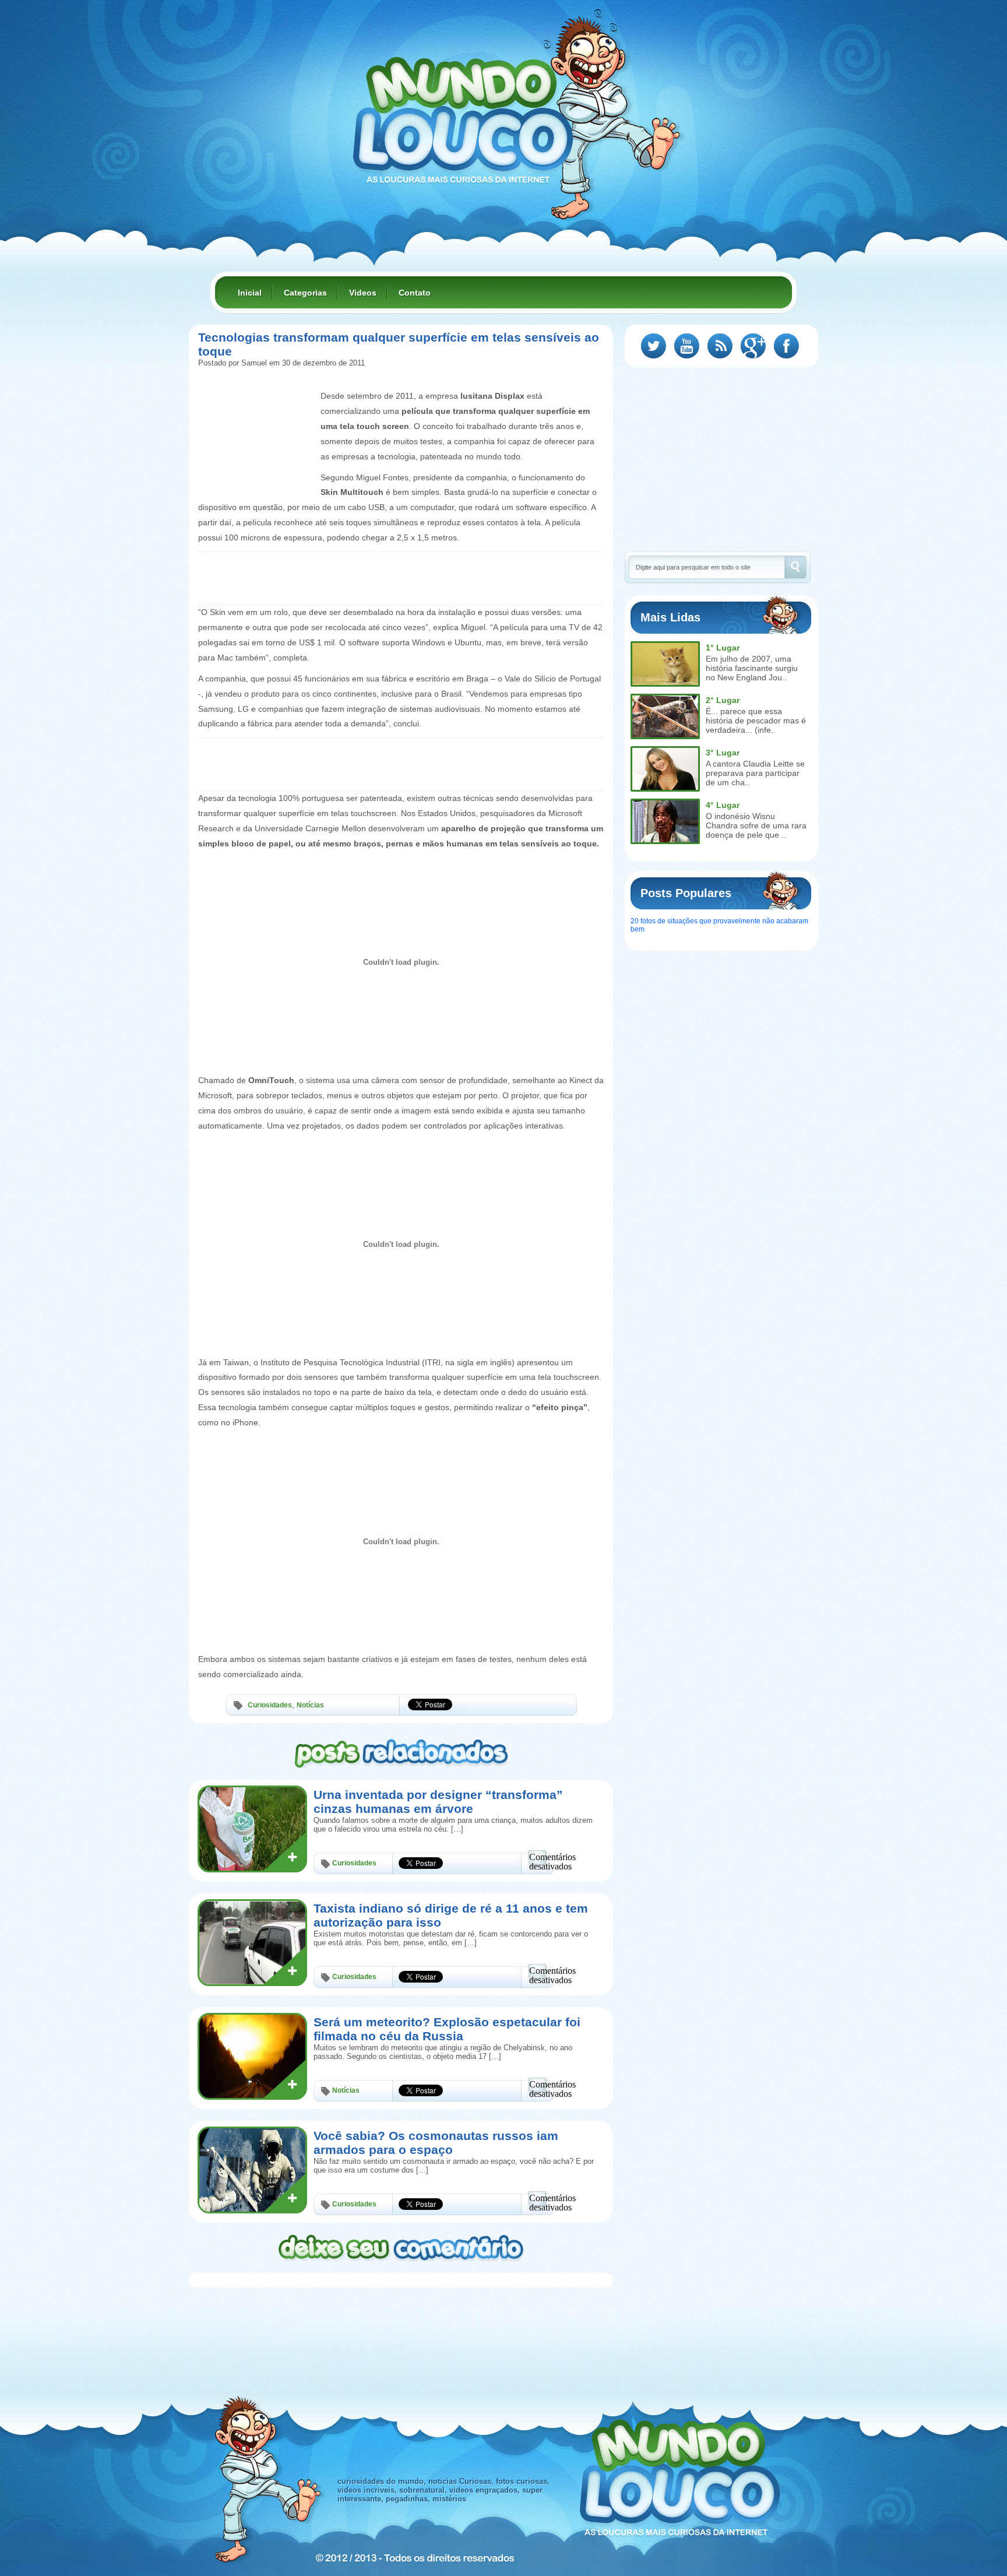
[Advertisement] (256, 415)
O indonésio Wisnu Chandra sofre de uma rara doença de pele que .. (756, 825)
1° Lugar (723, 648)
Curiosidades (270, 1705)
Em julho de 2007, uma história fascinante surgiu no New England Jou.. (752, 668)
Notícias (310, 1705)
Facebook (786, 346)
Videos (363, 293)
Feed (720, 346)
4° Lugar (723, 805)
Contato (415, 293)
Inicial (250, 293)
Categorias (305, 293)
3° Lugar (723, 753)
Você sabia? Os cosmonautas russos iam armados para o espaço (436, 2143)
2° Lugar (723, 700)
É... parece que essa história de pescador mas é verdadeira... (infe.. (756, 721)
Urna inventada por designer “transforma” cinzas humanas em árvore (438, 1802)
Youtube (687, 346)
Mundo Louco (463, 113)
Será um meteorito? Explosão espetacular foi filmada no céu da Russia (447, 2029)
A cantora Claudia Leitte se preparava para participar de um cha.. (755, 773)
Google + (753, 346)
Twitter (654, 346)
